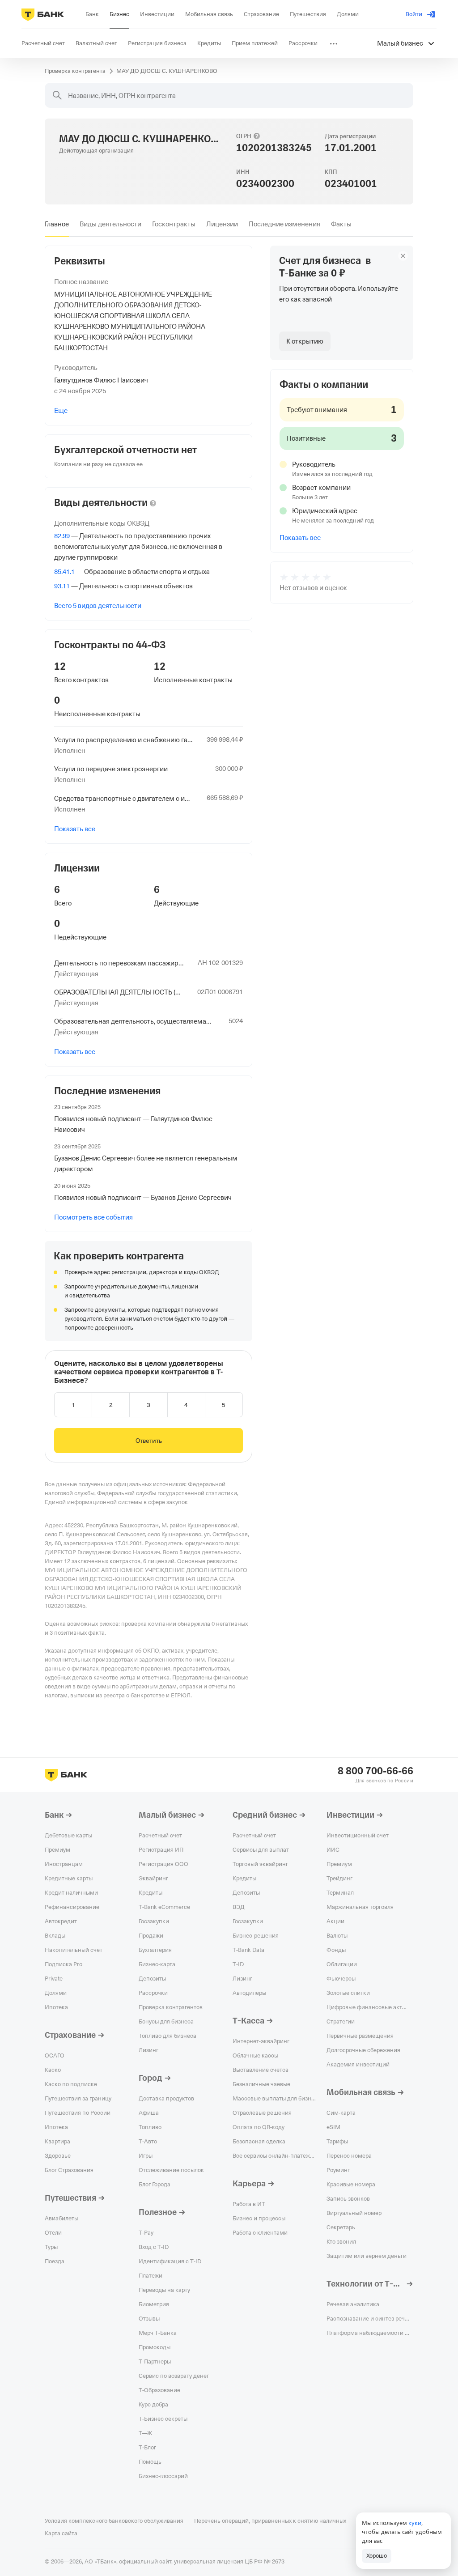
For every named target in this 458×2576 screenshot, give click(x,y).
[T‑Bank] (43, 14)
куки (415, 2523)
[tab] (57, 224)
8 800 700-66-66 (375, 1771)
